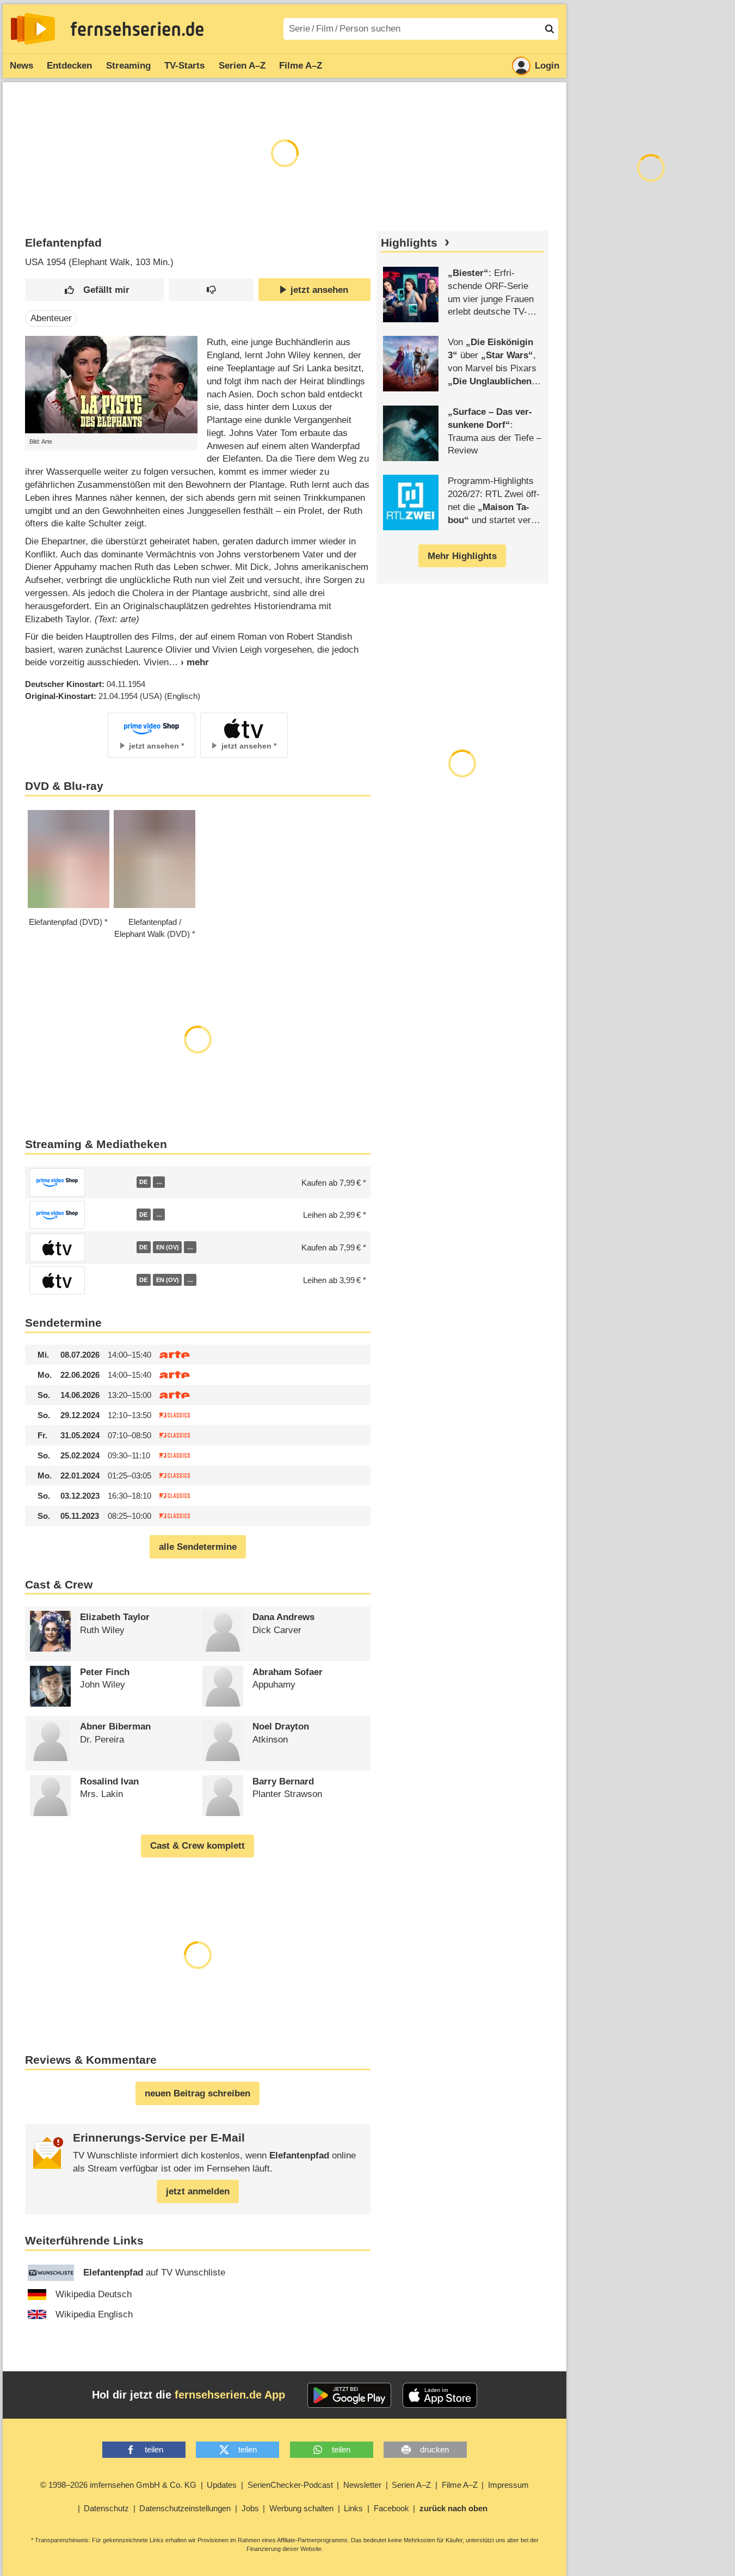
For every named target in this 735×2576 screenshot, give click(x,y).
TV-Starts (184, 66)
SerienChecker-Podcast (290, 2485)
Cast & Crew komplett (197, 1846)
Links (353, 2508)
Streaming (128, 66)
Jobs (250, 2508)
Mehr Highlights (462, 556)
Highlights (409, 243)
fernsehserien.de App (230, 2395)
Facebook (391, 2508)
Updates (222, 2485)
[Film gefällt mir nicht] (211, 290)
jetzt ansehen (319, 290)
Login (547, 66)
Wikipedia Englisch (94, 2314)
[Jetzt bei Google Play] (350, 2395)
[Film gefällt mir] (94, 290)
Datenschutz (106, 2508)
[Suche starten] (549, 29)
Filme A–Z (301, 66)
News (21, 66)
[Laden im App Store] (440, 2395)
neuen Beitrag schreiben (197, 2093)
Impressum (508, 2485)
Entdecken (69, 66)
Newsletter (362, 2485)
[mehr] (189, 662)
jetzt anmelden (198, 2191)
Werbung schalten (301, 2508)
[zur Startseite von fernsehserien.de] (33, 29)
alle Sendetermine (198, 1547)
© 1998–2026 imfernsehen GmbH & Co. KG (118, 2485)
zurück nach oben (453, 2508)
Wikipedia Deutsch (94, 2294)
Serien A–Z (242, 66)
